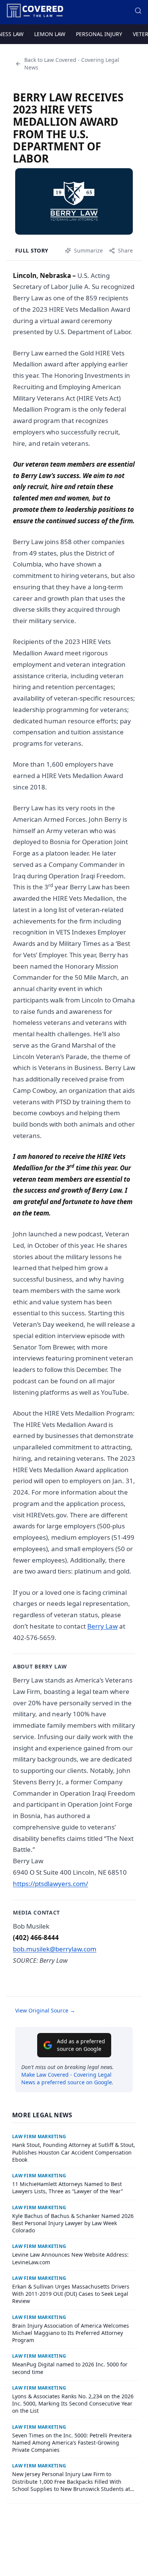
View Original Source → (45, 2010)
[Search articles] (138, 11)
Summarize (88, 250)
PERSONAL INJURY (99, 34)
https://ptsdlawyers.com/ (50, 1884)
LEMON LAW (50, 34)
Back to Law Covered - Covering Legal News (72, 64)
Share (125, 250)
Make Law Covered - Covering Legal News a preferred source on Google (67, 2078)
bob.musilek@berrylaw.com (55, 1949)
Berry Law (102, 1626)
